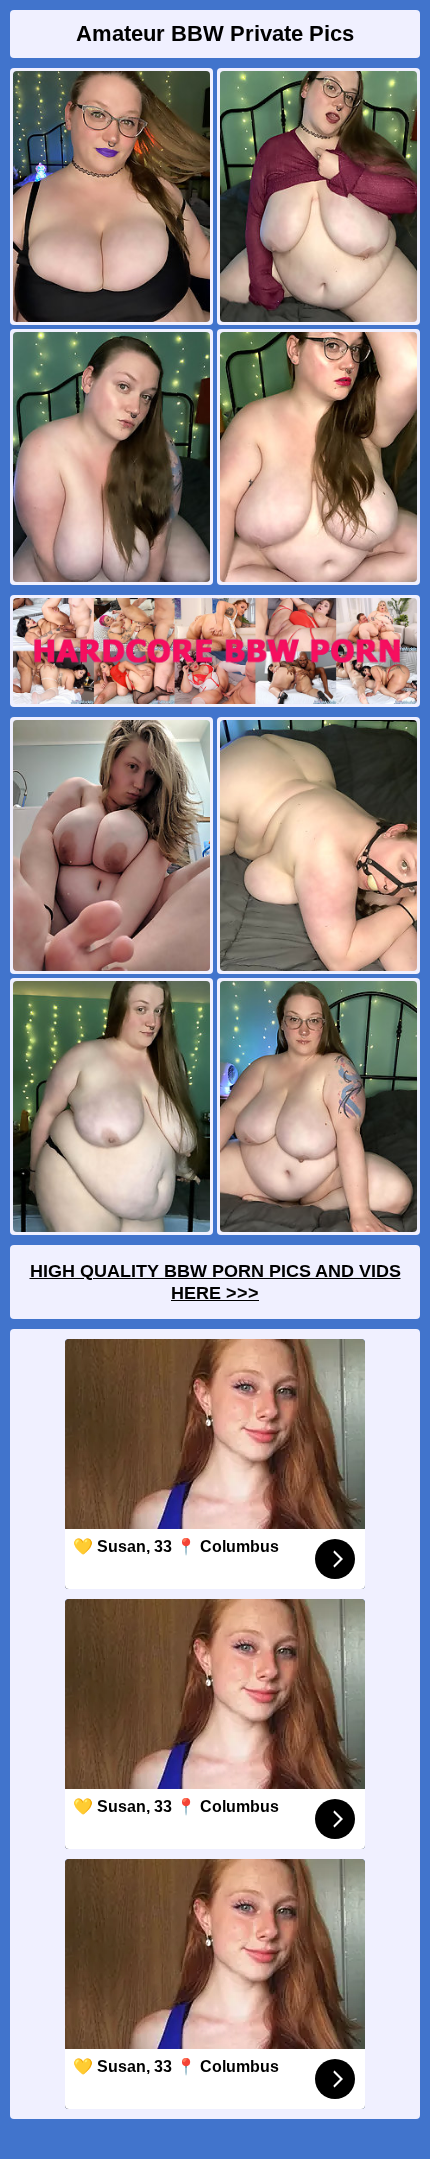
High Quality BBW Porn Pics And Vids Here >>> (215, 1282)
